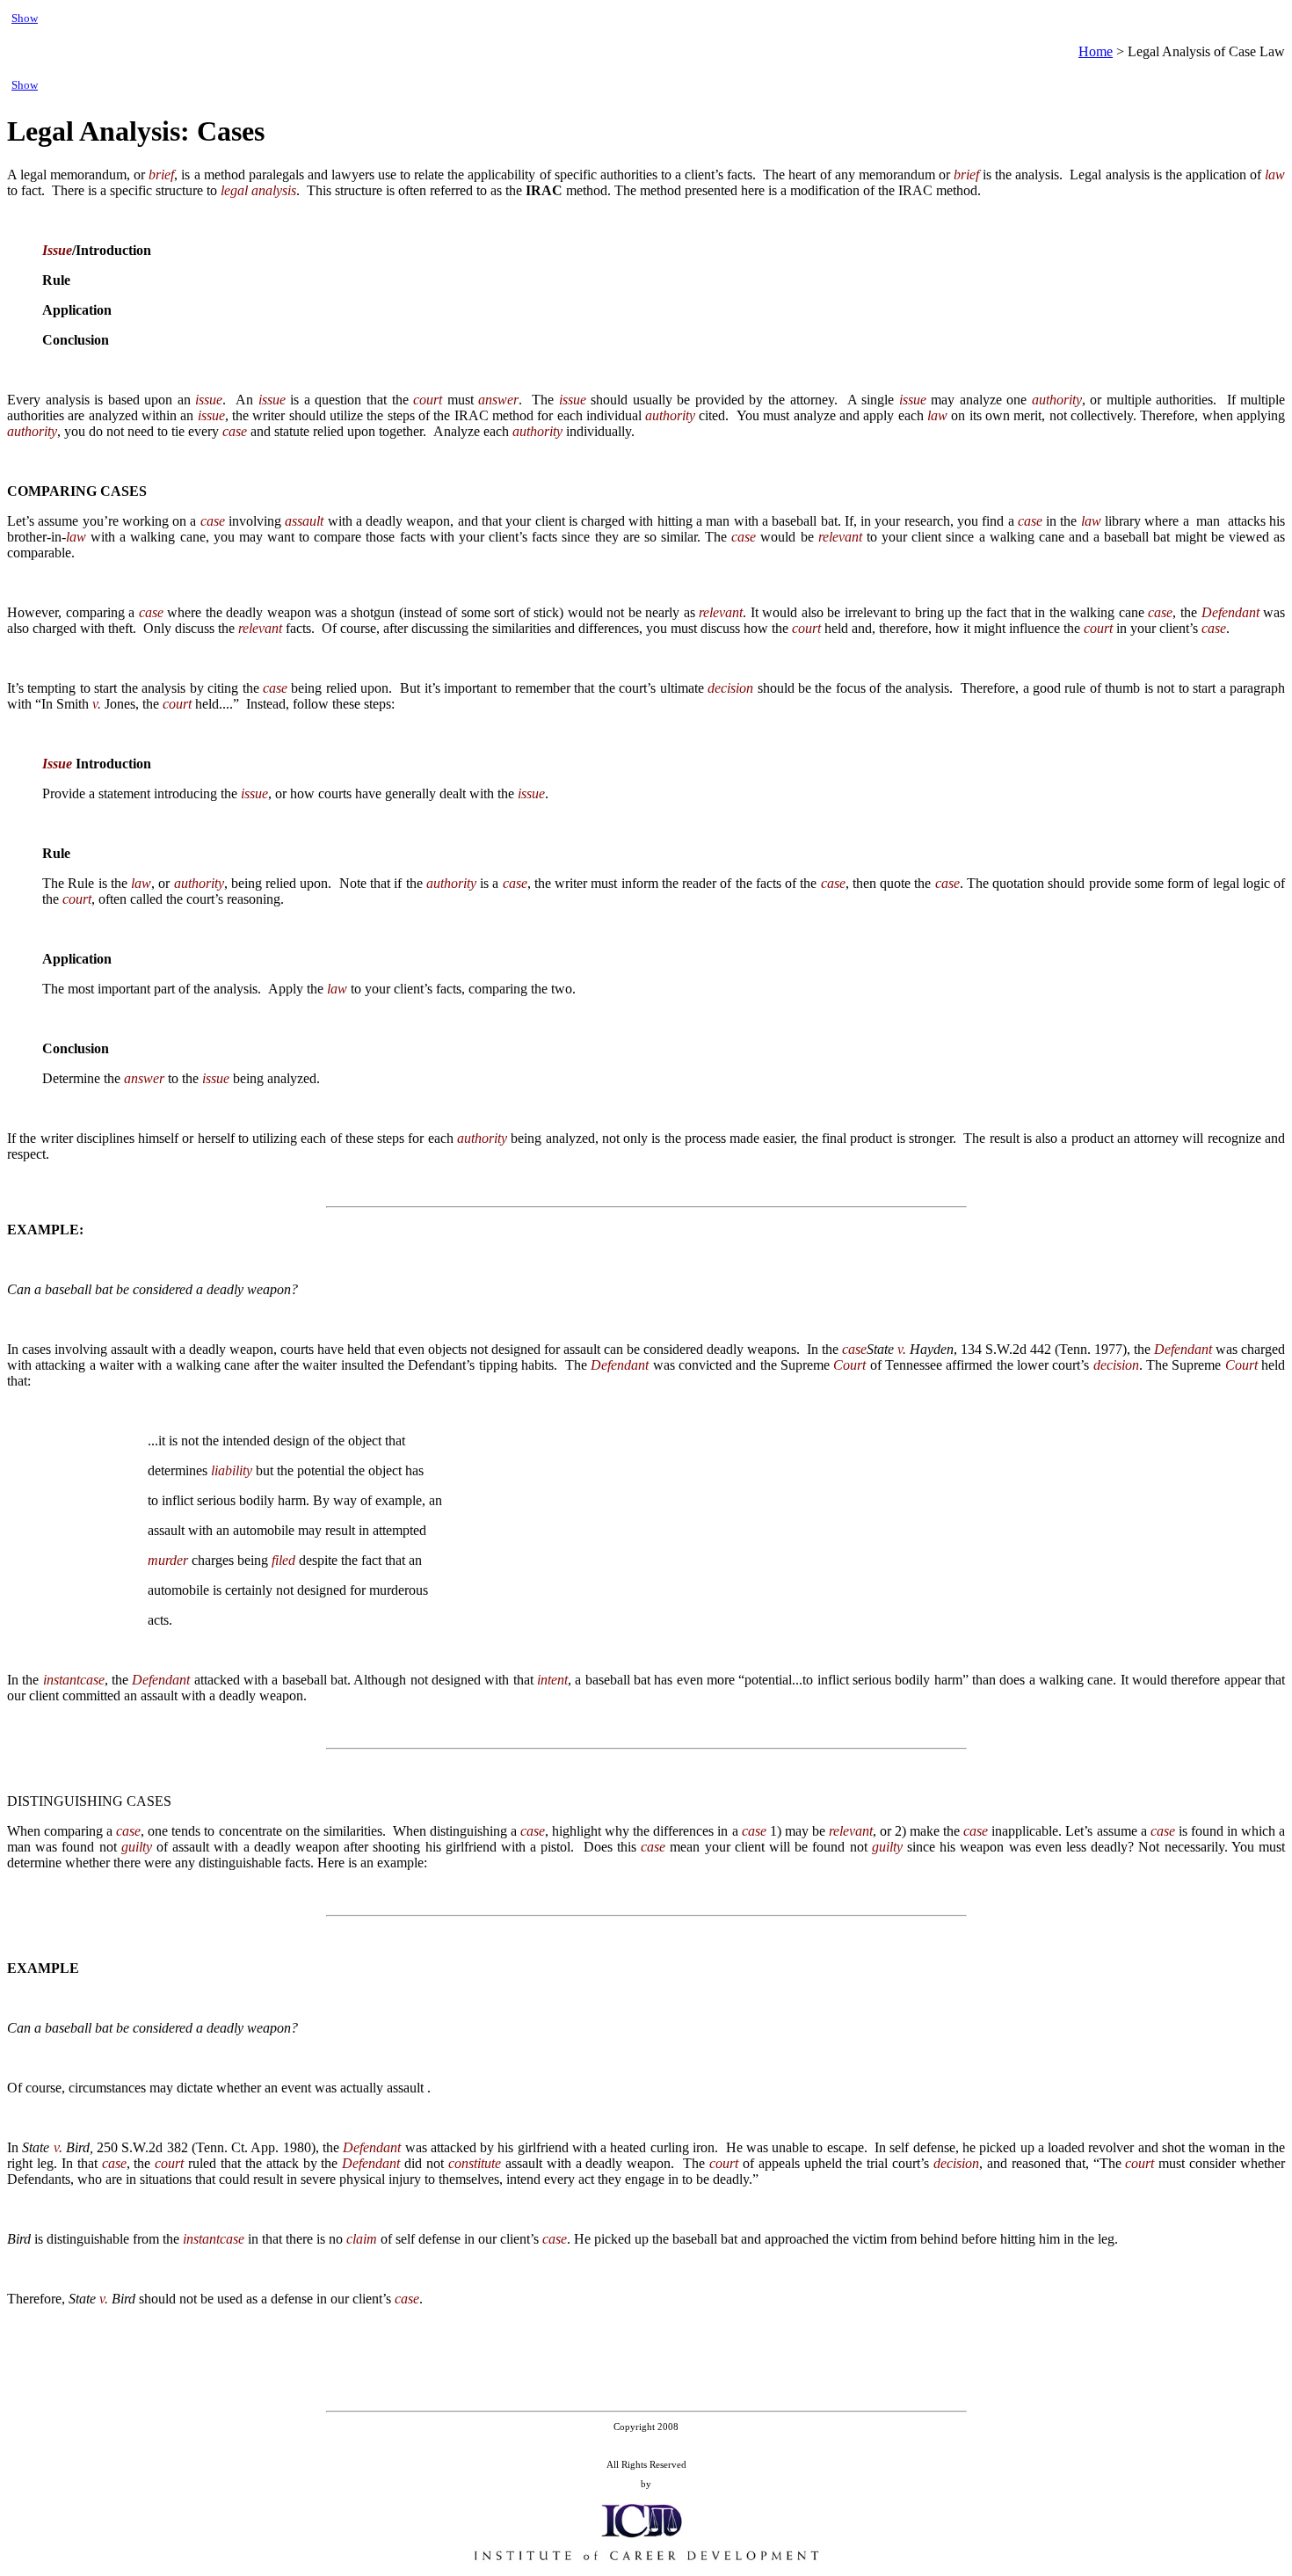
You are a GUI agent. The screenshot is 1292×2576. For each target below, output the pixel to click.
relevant (840, 537)
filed (283, 1560)
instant (62, 1680)
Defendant (1230, 612)
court (428, 400)
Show (25, 18)
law (1275, 175)
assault (304, 521)
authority (1057, 400)
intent (552, 1680)
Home (1096, 51)
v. (97, 704)
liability (232, 1470)
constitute (475, 2163)
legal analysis (258, 190)
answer (498, 400)
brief (161, 175)
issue (209, 400)
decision (730, 688)
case (235, 431)
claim (362, 2239)
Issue (57, 250)
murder (168, 1560)
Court (849, 1365)
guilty (137, 1847)
